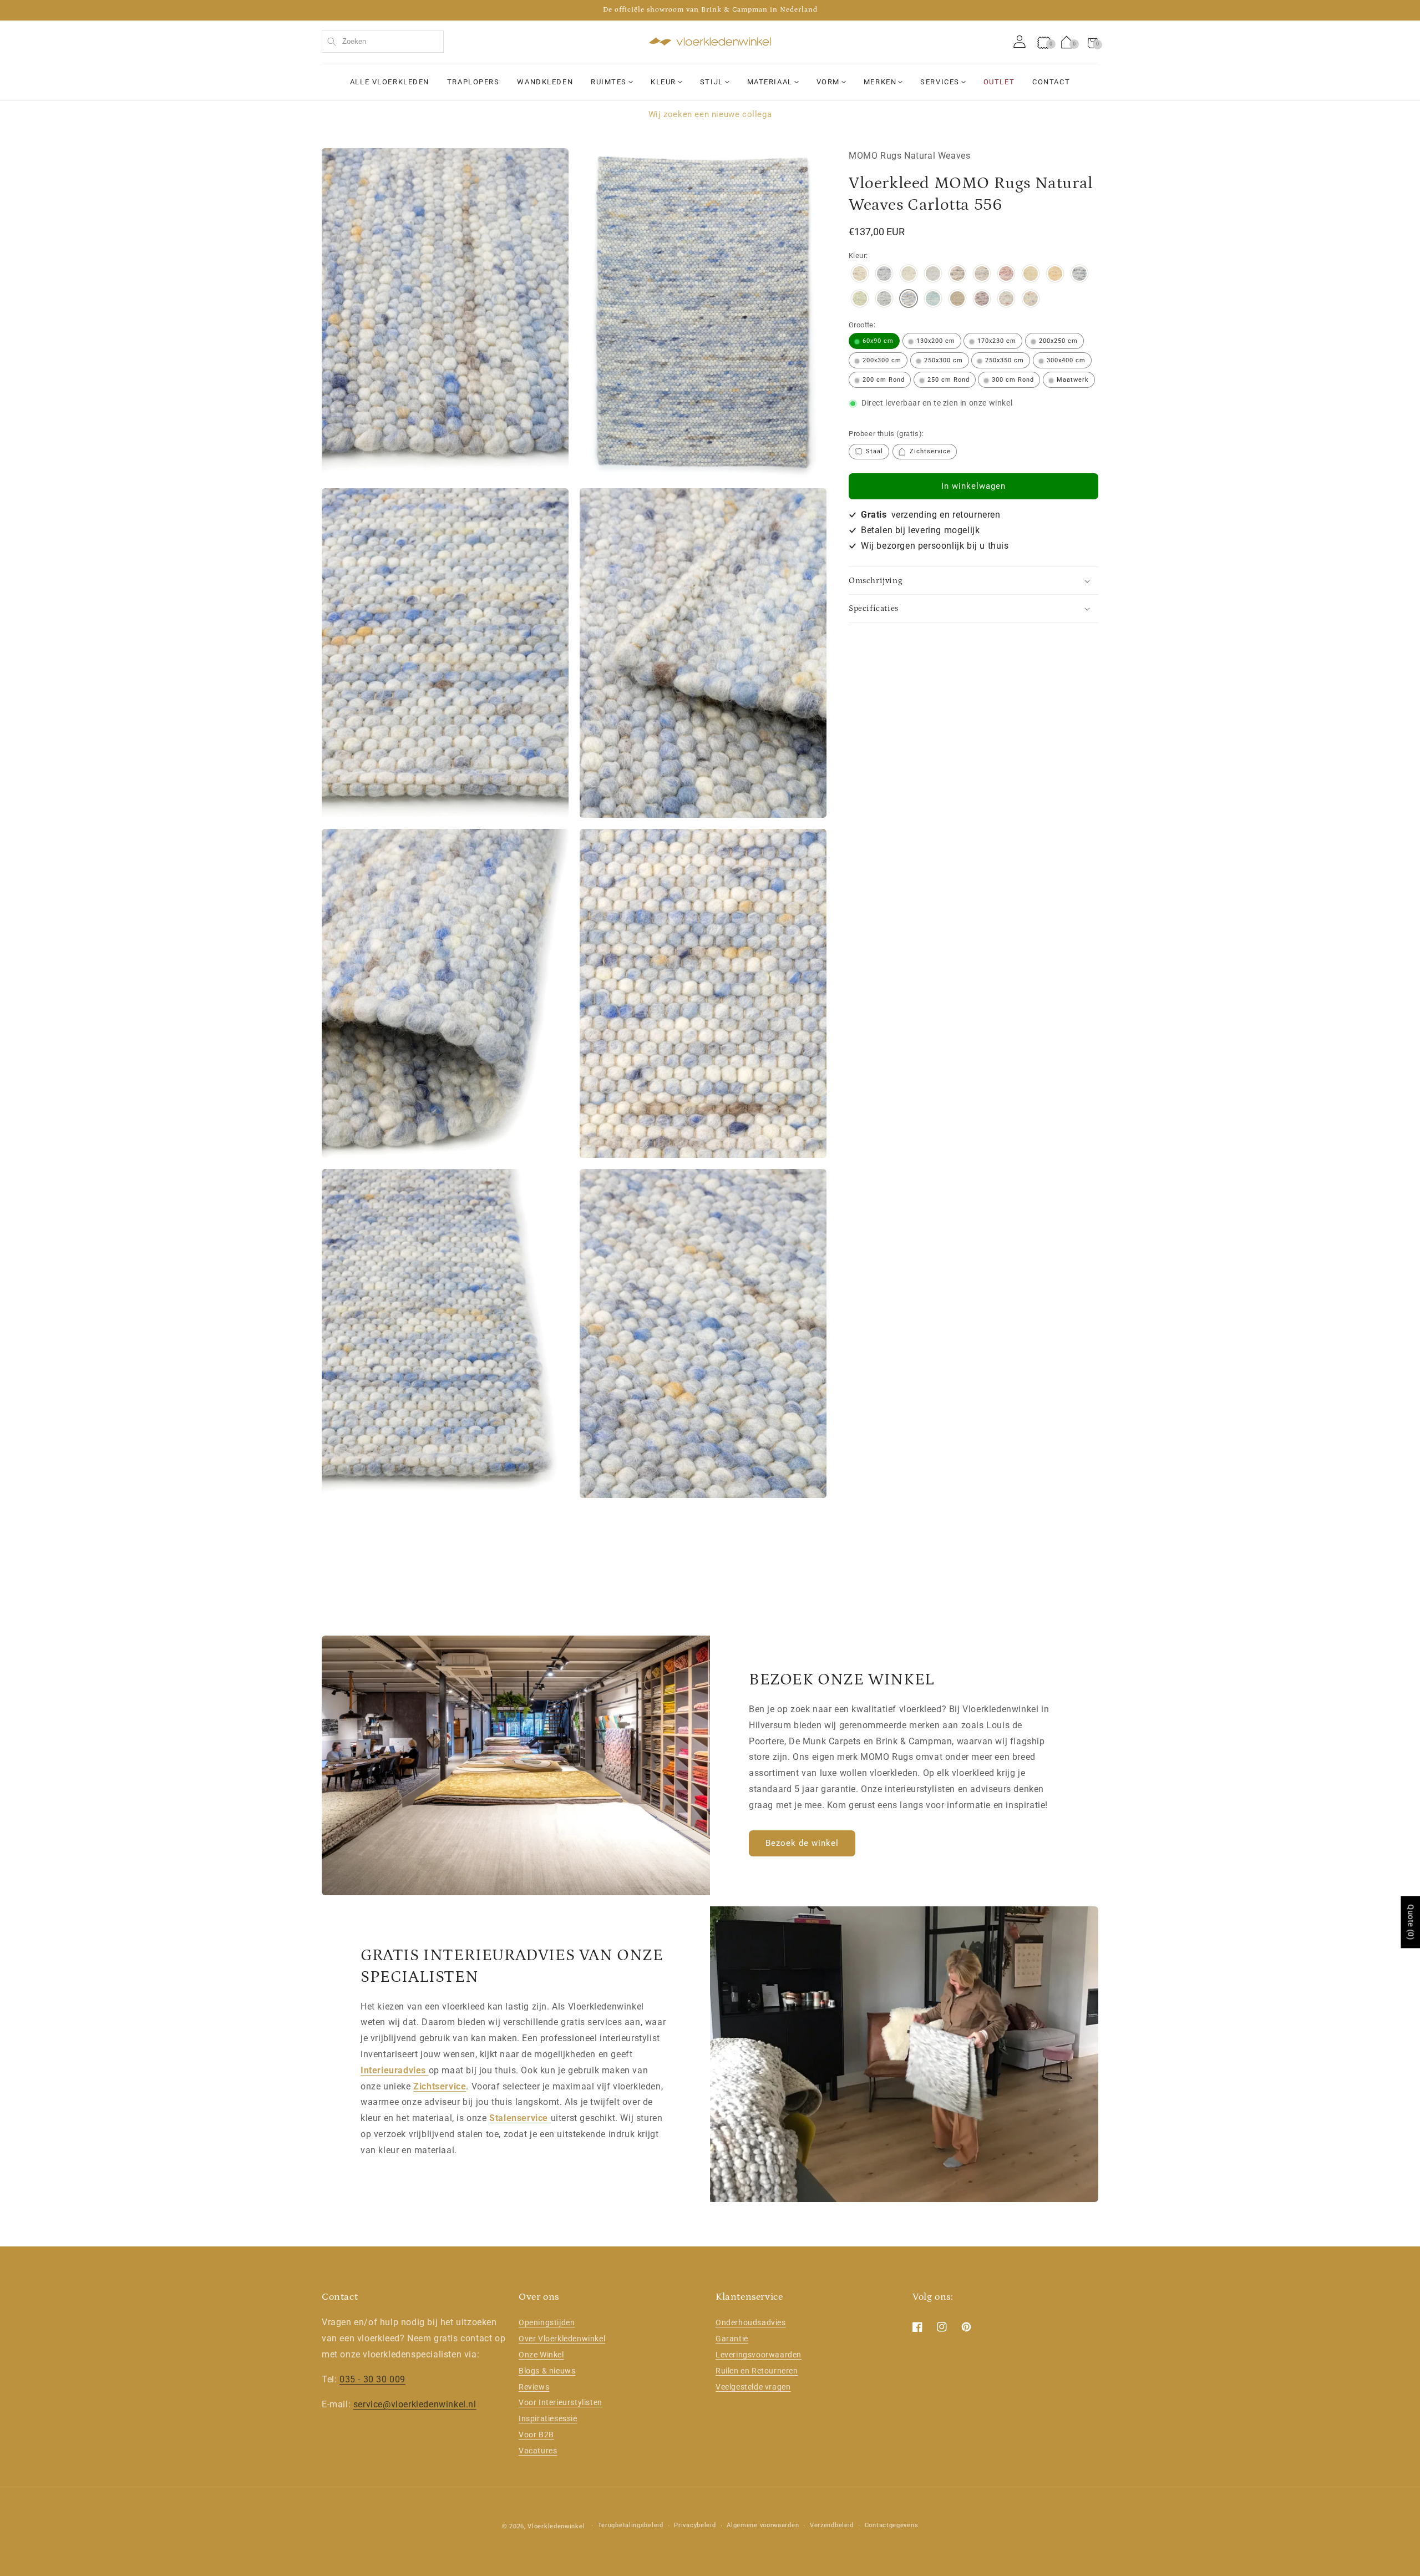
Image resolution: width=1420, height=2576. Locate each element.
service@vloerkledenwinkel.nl (415, 2404)
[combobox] (383, 42)
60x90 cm (878, 341)
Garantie (732, 2339)
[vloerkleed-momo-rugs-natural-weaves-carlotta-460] (909, 275)
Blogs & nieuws (547, 2371)
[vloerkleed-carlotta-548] (884, 300)
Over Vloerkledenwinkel (562, 2339)
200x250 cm (1058, 341)
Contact (1051, 82)
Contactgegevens (892, 2525)
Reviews (534, 2387)
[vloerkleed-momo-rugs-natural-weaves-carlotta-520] (1031, 275)
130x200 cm (936, 341)
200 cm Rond (884, 380)
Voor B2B (536, 2435)
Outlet (999, 82)
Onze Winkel (541, 2355)
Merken (880, 82)
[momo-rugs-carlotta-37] (884, 275)
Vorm (828, 82)
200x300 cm (882, 360)
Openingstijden (547, 2322)
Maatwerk (1073, 380)
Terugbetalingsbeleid (631, 2525)
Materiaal (770, 82)
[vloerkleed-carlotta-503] (982, 275)
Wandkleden (545, 82)
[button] (1093, 42)
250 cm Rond (949, 380)
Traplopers (473, 82)
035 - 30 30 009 (372, 2379)
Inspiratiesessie (548, 2418)
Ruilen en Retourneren (757, 2371)
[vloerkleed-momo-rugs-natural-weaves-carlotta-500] (933, 275)
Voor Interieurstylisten (561, 2402)
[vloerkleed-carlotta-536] (1079, 275)
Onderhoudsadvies (751, 2322)
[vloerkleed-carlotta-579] (1031, 300)
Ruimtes (609, 82)
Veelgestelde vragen (753, 2387)
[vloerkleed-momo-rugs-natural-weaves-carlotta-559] (933, 300)
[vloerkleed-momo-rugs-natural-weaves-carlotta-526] (1055, 275)
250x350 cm (1005, 360)
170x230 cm (997, 341)
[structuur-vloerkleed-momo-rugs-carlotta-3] (860, 275)
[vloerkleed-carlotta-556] (909, 300)
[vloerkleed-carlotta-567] (982, 300)
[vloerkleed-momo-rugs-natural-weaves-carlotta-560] (957, 300)
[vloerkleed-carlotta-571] (1006, 300)
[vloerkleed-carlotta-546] (860, 300)
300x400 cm (1066, 360)
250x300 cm (944, 360)
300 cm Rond (1013, 380)
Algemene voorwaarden (763, 2525)
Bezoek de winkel (802, 1843)
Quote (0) (1411, 1922)
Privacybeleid (695, 2525)
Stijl (712, 82)
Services (940, 82)
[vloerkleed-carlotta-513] (1006, 275)
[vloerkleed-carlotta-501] (957, 275)
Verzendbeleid (832, 2525)
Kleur (663, 82)
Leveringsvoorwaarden (759, 2355)
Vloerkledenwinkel (556, 2526)
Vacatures (538, 2451)
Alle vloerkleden (390, 82)
